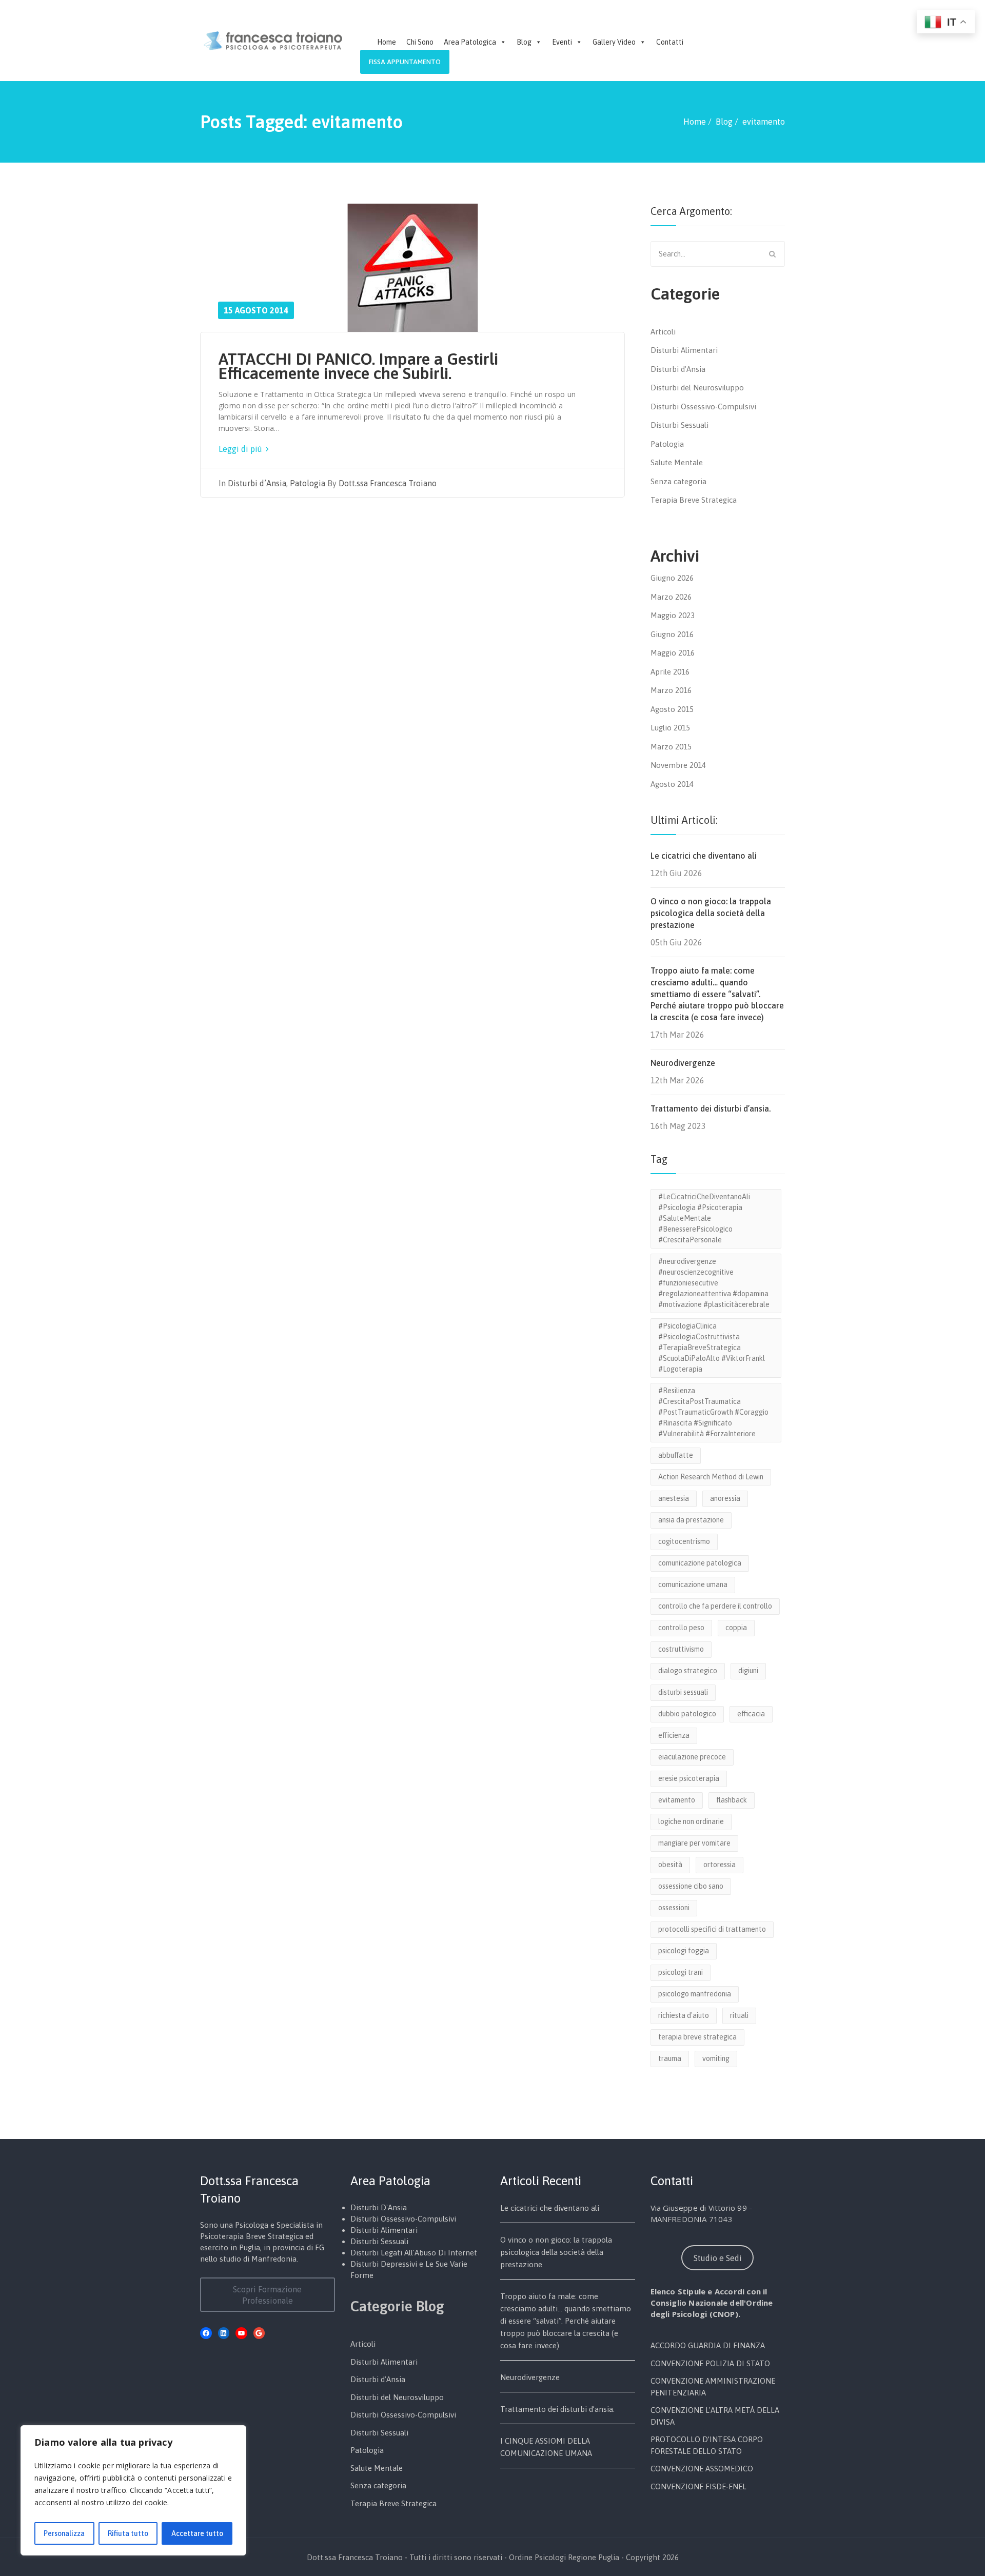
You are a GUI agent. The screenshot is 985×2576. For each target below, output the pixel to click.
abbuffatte (676, 1455)
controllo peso (681, 1628)
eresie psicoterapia (689, 1778)
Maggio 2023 (673, 615)
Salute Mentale (677, 462)
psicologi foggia (684, 1951)
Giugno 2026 (672, 578)
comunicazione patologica (700, 1563)
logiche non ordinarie (691, 1821)
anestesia (674, 1498)
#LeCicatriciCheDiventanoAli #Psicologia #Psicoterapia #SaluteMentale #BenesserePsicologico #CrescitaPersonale (704, 1218)
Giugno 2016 (672, 634)
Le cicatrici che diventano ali (704, 856)
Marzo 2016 (671, 690)
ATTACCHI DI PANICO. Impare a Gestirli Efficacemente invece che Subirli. (358, 366)
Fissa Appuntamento (405, 62)
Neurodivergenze (683, 1063)
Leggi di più (241, 449)
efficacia (751, 1714)
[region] (133, 2490)
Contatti (670, 42)
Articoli (663, 332)
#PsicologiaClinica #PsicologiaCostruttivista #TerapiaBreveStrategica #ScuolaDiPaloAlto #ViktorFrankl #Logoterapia (712, 1348)
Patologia (308, 483)
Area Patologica (470, 42)
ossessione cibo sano (691, 1886)
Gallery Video (614, 42)
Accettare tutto (197, 2533)
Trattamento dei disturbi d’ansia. (711, 1108)
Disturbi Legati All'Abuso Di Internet (414, 2253)
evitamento (677, 1800)
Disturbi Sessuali (679, 425)
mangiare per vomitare (694, 1843)
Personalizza (64, 2533)
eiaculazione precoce (692, 1757)
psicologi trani (681, 1972)
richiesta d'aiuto (684, 2015)
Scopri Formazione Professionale (267, 2295)
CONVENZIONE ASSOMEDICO (702, 2469)
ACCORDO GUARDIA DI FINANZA (708, 2345)
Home (387, 42)
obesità (670, 1865)
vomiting (716, 2058)
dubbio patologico (687, 1714)
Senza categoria (678, 481)
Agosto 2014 (672, 784)
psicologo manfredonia (695, 1994)
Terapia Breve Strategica (694, 500)
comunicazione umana (693, 1584)
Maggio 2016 (673, 653)
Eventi (562, 42)
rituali (739, 2015)
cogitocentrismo (684, 1541)
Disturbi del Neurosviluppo (697, 388)
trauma (670, 2058)
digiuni (748, 1671)
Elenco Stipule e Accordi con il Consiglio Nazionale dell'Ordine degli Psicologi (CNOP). (712, 2303)
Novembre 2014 (678, 765)
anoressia (725, 1498)
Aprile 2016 (670, 672)
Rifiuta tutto (128, 2533)
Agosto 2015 (672, 709)
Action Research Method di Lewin (711, 1477)
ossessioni (674, 1908)
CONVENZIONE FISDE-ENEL (698, 2486)
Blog (524, 42)
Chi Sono (420, 42)
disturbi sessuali (683, 1692)
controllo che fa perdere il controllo (715, 1606)
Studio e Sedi (718, 2258)
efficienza (674, 1735)
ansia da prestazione (691, 1520)
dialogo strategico (688, 1671)
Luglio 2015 (670, 728)
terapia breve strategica (697, 2037)
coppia (736, 1628)
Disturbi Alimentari (684, 350)
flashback (732, 1800)
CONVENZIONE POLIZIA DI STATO (710, 2363)
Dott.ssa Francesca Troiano (388, 483)
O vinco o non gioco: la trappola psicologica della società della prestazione (711, 913)
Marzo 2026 (671, 597)
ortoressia (720, 1865)
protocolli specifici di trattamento (712, 1929)
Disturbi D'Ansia (379, 2207)
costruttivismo (681, 1649)
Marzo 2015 (671, 747)
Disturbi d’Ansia (257, 483)
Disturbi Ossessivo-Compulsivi (703, 407)
